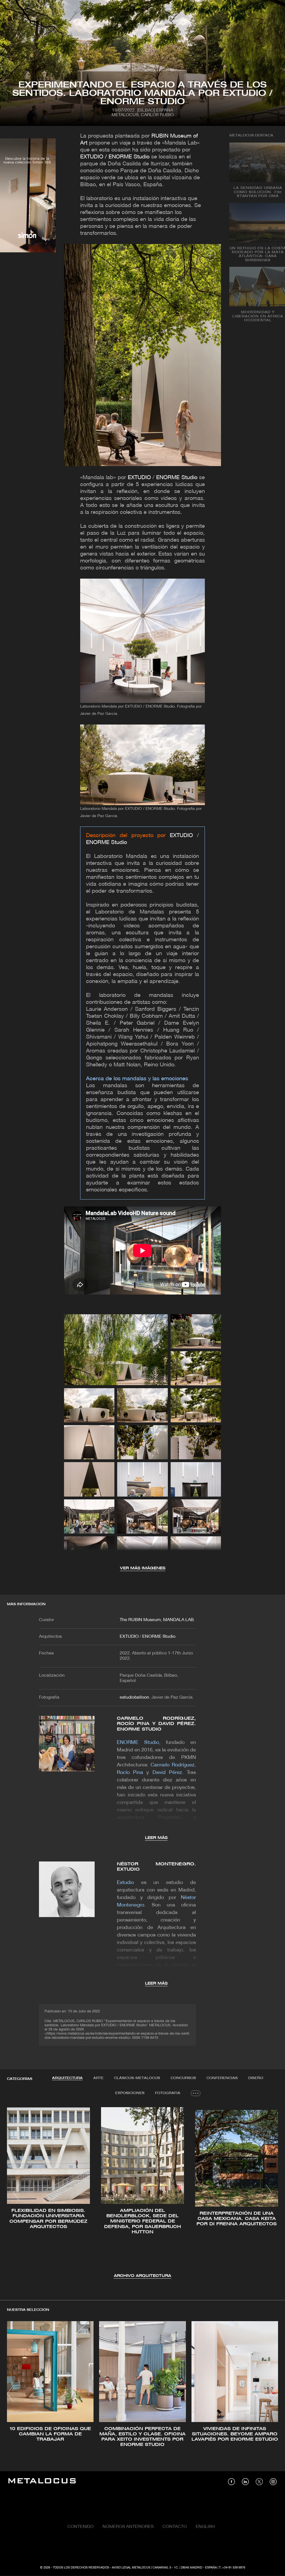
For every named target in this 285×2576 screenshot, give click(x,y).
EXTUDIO (92, 157)
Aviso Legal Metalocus (131, 2568)
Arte (98, 2078)
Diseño (256, 2078)
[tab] (67, 2078)
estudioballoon (134, 1698)
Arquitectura (67, 2078)
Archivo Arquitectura (142, 2276)
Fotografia (168, 2093)
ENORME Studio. (159, 1637)
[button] (16, 2192)
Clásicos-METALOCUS (137, 2078)
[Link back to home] (42, 2482)
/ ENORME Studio (127, 157)
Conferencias (222, 2078)
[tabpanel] (142, 2193)
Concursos (183, 2078)
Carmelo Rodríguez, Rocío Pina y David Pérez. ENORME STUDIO (156, 1724)
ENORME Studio (177, 478)
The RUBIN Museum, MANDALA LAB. (157, 1620)
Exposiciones (130, 2093)
